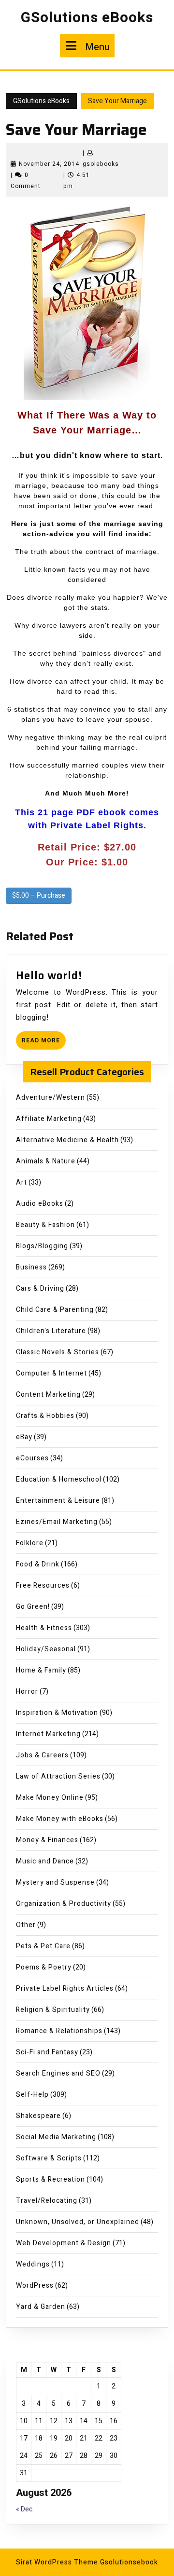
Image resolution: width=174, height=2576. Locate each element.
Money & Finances (47, 1840)
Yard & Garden (41, 2307)
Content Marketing (48, 1395)
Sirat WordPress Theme (57, 2562)
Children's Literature (51, 1331)
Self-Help (32, 2095)
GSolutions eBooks (87, 18)
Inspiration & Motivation (57, 1713)
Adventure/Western (51, 1098)
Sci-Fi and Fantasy (47, 2052)
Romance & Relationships (59, 2031)
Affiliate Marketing (49, 1119)
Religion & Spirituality (53, 2010)
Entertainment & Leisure (58, 1501)
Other (26, 1925)
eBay (24, 1437)
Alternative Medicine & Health (67, 1140)
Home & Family (41, 1670)
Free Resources (43, 1585)
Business (31, 1267)
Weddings (33, 2264)
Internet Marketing (48, 1734)
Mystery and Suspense (55, 1882)
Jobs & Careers (42, 1755)
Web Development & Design (64, 2243)
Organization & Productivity (64, 1904)
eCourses (32, 1458)
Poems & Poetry (44, 1967)
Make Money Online (50, 1798)
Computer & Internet (51, 1373)
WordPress (35, 2286)
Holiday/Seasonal (46, 1649)
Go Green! (33, 1607)
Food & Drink (38, 1564)
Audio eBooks (40, 1204)
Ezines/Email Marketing (57, 1522)
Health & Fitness (44, 1628)
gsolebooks (101, 164)
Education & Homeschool (59, 1479)
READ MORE (44, 1043)
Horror (27, 1692)
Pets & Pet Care (43, 1946)
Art (22, 1182)
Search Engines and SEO (58, 2073)
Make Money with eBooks (60, 1819)
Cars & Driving (40, 1288)
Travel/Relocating (47, 2201)
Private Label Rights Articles (65, 1989)
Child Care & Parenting (55, 1310)
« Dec (24, 2509)
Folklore (30, 1543)
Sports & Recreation (51, 2179)
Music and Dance (45, 1861)
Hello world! (49, 976)
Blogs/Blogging (42, 1246)
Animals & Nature (46, 1161)
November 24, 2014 (49, 164)
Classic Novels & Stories (58, 1352)
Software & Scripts (49, 2158)
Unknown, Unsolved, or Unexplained (78, 2222)
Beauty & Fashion (45, 1225)
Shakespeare (38, 2116)
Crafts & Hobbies (45, 1416)
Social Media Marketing (56, 2137)
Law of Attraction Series (58, 1776)
